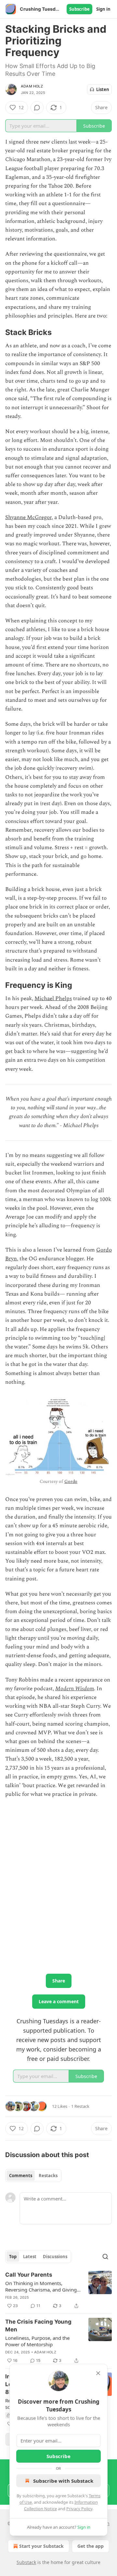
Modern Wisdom (75, 1689)
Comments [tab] (21, 2176)
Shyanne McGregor (28, 517)
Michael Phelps (53, 999)
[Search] (105, 2257)
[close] (98, 2373)
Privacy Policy (79, 2509)
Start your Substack (41, 2546)
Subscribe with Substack (63, 2481)
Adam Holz (32, 86)
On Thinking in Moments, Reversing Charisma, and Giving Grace (41, 2286)
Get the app (91, 2546)
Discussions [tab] (55, 2257)
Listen (103, 89)
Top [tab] (13, 2257)
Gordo (71, 1481)
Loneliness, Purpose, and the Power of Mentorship (37, 2341)
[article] (58, 2290)
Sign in (103, 9)
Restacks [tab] (48, 2176)
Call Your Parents (29, 2275)
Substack (26, 2562)
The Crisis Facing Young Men (38, 2326)
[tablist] (33, 2176)
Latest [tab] (30, 2257)
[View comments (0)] (37, 108)
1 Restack (80, 2106)
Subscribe (79, 9)
